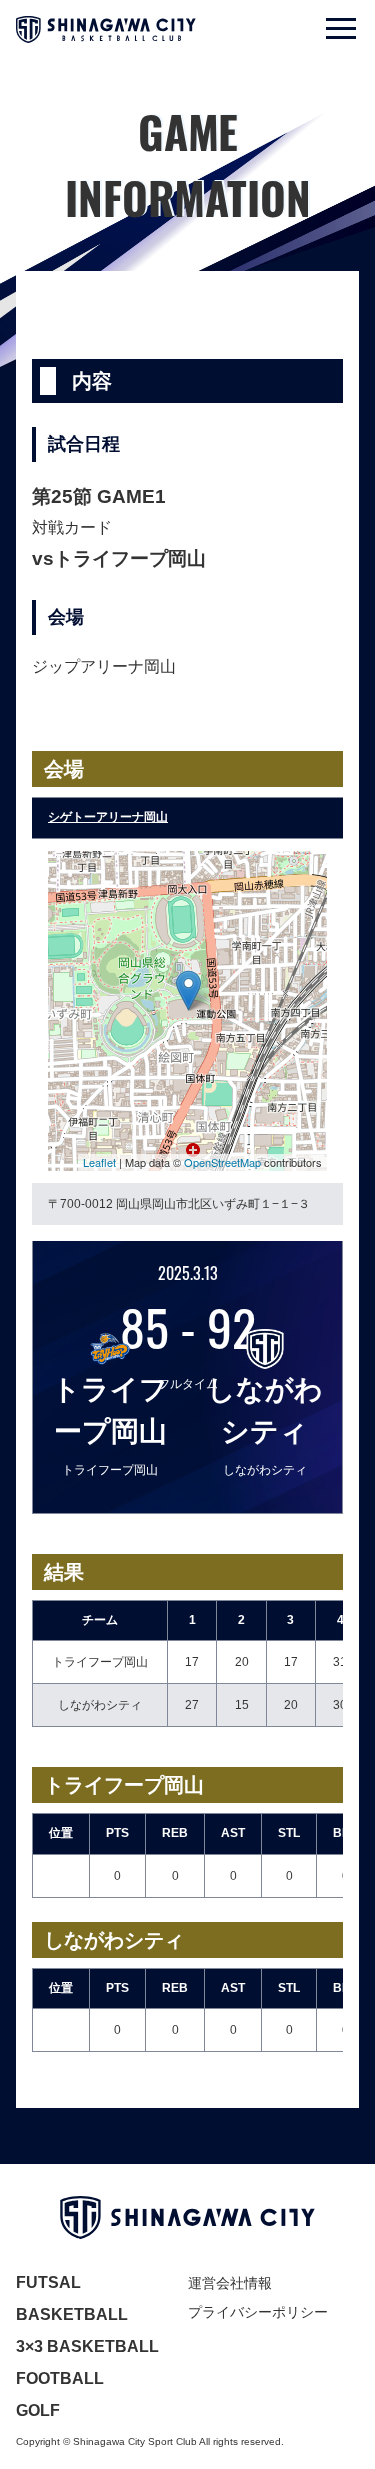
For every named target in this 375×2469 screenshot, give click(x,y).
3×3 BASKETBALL (87, 2346)
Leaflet (99, 1162)
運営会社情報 (230, 2283)
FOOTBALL (60, 2378)
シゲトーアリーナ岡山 (108, 817)
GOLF (38, 2410)
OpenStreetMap (222, 1162)
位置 (61, 1833)
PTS (117, 1833)
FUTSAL (48, 2282)
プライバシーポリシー (258, 2312)
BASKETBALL (72, 2314)
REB (175, 1833)
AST (233, 1833)
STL (289, 1833)
